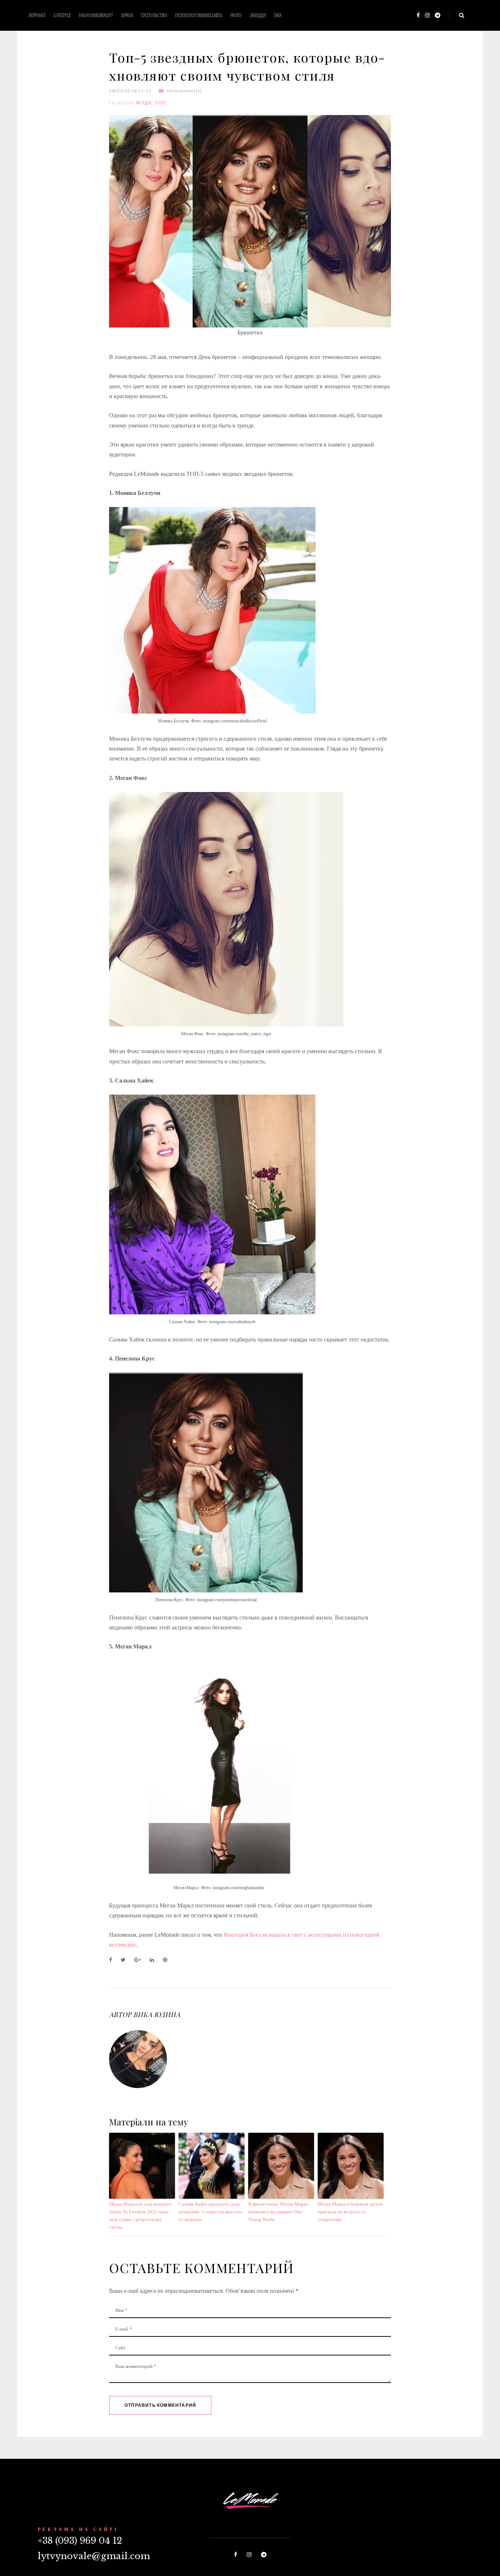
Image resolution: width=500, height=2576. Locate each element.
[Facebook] (418, 16)
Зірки (127, 15)
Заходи (258, 15)
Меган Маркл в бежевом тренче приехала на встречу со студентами (350, 2212)
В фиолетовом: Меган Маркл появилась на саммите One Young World (278, 2212)
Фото (236, 15)
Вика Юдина (157, 2014)
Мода (144, 103)
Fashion (122, 103)
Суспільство (154, 15)
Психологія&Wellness (199, 15)
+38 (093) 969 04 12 (80, 2541)
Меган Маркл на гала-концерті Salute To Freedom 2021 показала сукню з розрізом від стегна (140, 2215)
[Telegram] (438, 16)
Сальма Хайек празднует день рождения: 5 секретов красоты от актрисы (210, 2212)
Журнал (37, 15)
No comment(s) (184, 91)
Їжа (278, 15)
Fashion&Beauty (96, 15)
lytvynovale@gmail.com (94, 2556)
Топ (161, 103)
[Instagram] (427, 16)
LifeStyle (62, 15)
